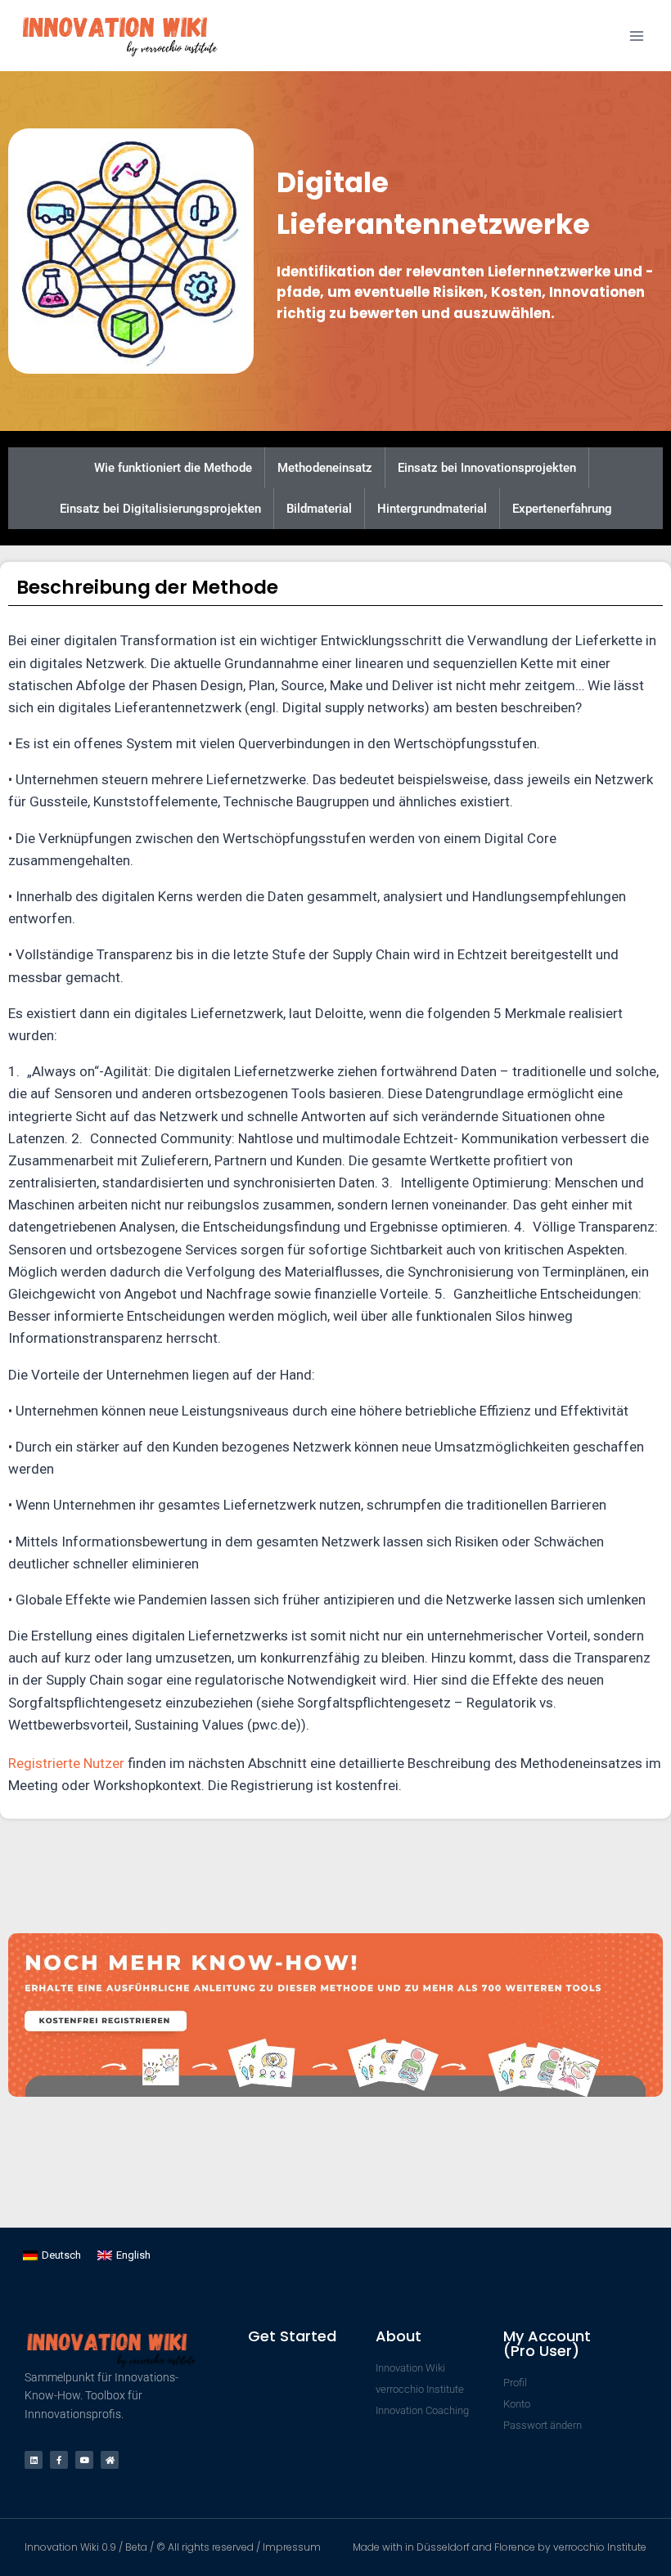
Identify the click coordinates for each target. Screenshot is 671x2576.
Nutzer (104, 1763)
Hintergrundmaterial (432, 509)
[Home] (110, 2460)
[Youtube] (84, 2460)
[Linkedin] (34, 2460)
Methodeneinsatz (325, 468)
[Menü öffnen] (636, 36)
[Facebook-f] (59, 2460)
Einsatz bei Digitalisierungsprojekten (160, 509)
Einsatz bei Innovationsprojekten (487, 468)
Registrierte (46, 1763)
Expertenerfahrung (562, 509)
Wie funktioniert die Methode (173, 468)
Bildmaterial (319, 509)
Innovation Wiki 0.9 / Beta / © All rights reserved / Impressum (173, 2547)
